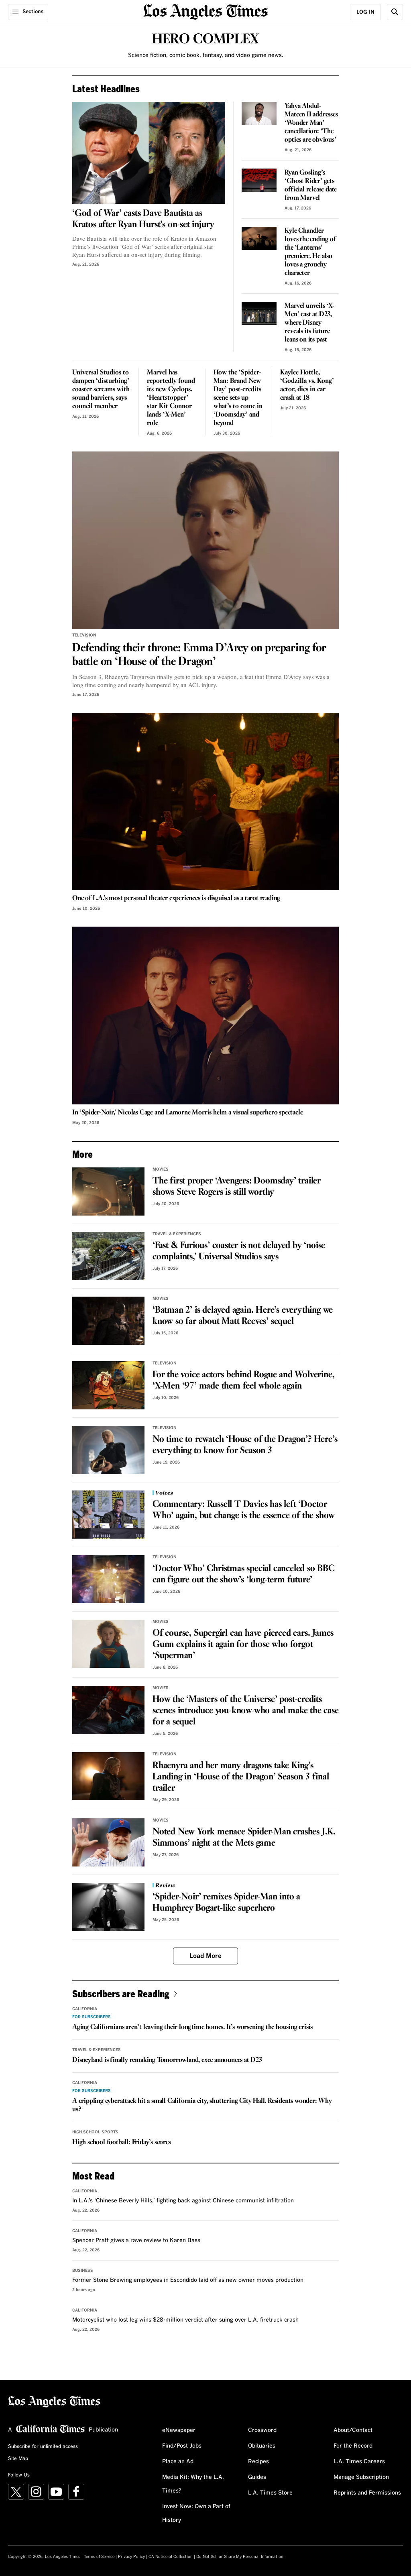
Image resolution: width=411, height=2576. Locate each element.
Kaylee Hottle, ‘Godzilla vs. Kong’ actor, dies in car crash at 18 (307, 385)
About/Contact (353, 2430)
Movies (161, 1169)
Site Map (18, 2459)
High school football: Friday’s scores (122, 2142)
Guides (257, 2477)
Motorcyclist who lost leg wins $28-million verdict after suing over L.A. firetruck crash (185, 2320)
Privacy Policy (131, 2557)
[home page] (205, 11)
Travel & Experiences (177, 1234)
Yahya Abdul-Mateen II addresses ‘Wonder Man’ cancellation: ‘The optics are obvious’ (311, 123)
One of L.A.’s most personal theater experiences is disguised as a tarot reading (176, 898)
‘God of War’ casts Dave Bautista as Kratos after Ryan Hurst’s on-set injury (143, 219)
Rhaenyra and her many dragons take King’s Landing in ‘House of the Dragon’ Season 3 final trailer (241, 1777)
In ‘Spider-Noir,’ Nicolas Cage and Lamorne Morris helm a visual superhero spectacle (187, 1113)
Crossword (262, 2430)
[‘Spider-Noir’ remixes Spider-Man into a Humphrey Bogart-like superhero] (108, 1907)
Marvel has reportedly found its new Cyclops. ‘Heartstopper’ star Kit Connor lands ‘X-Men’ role (171, 398)
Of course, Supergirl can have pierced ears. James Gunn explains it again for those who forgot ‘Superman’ (243, 1645)
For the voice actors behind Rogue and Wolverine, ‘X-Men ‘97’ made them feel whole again (243, 1381)
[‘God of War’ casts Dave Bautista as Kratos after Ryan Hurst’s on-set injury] (149, 153)
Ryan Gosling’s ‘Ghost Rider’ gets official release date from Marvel (311, 185)
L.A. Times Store (270, 2493)
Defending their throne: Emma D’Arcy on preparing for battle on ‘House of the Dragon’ (199, 655)
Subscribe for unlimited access (43, 2447)
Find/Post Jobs (182, 2446)
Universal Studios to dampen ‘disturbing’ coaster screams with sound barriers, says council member (101, 389)
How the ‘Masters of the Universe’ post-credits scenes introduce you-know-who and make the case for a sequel (246, 1711)
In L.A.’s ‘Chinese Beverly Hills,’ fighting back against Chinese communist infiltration (183, 2201)
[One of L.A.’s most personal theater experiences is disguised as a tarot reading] (205, 802)
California (85, 2009)
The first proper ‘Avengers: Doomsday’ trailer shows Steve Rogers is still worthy (237, 1187)
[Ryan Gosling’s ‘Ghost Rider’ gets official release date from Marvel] (259, 180)
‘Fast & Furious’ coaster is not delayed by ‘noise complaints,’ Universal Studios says (239, 1251)
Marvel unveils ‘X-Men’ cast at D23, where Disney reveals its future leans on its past (309, 323)
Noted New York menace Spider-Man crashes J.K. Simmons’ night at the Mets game (244, 1838)
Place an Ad (178, 2462)
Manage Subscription (361, 2477)
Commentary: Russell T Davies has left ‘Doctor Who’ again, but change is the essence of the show (244, 1510)
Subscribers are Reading (121, 1994)
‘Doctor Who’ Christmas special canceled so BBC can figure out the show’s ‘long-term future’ (244, 1574)
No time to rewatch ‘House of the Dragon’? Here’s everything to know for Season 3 (245, 1445)
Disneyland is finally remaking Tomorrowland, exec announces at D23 (167, 2060)
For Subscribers (92, 2017)
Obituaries (262, 2446)
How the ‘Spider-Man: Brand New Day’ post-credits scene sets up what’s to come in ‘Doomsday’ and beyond (238, 398)
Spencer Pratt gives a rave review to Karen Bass (136, 2241)
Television (84, 635)
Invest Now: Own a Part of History (196, 2513)
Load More (205, 1956)
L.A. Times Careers (359, 2462)
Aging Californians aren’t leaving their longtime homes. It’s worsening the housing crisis (192, 2027)
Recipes (258, 2462)
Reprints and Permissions (367, 2493)
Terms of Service (99, 2557)
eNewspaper (179, 2430)
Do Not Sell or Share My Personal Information (240, 2557)
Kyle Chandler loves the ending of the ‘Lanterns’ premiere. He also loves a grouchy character (310, 252)
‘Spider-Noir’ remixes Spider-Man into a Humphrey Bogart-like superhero (226, 1903)
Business (83, 2271)
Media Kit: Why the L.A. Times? (193, 2484)
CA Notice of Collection (171, 2557)
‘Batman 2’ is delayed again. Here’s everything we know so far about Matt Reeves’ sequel (243, 1316)
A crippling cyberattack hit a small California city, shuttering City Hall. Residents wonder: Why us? (202, 2105)
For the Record (353, 2446)
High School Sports (95, 2132)
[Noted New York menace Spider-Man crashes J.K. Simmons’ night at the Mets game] (108, 1842)
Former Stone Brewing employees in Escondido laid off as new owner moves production (188, 2280)
